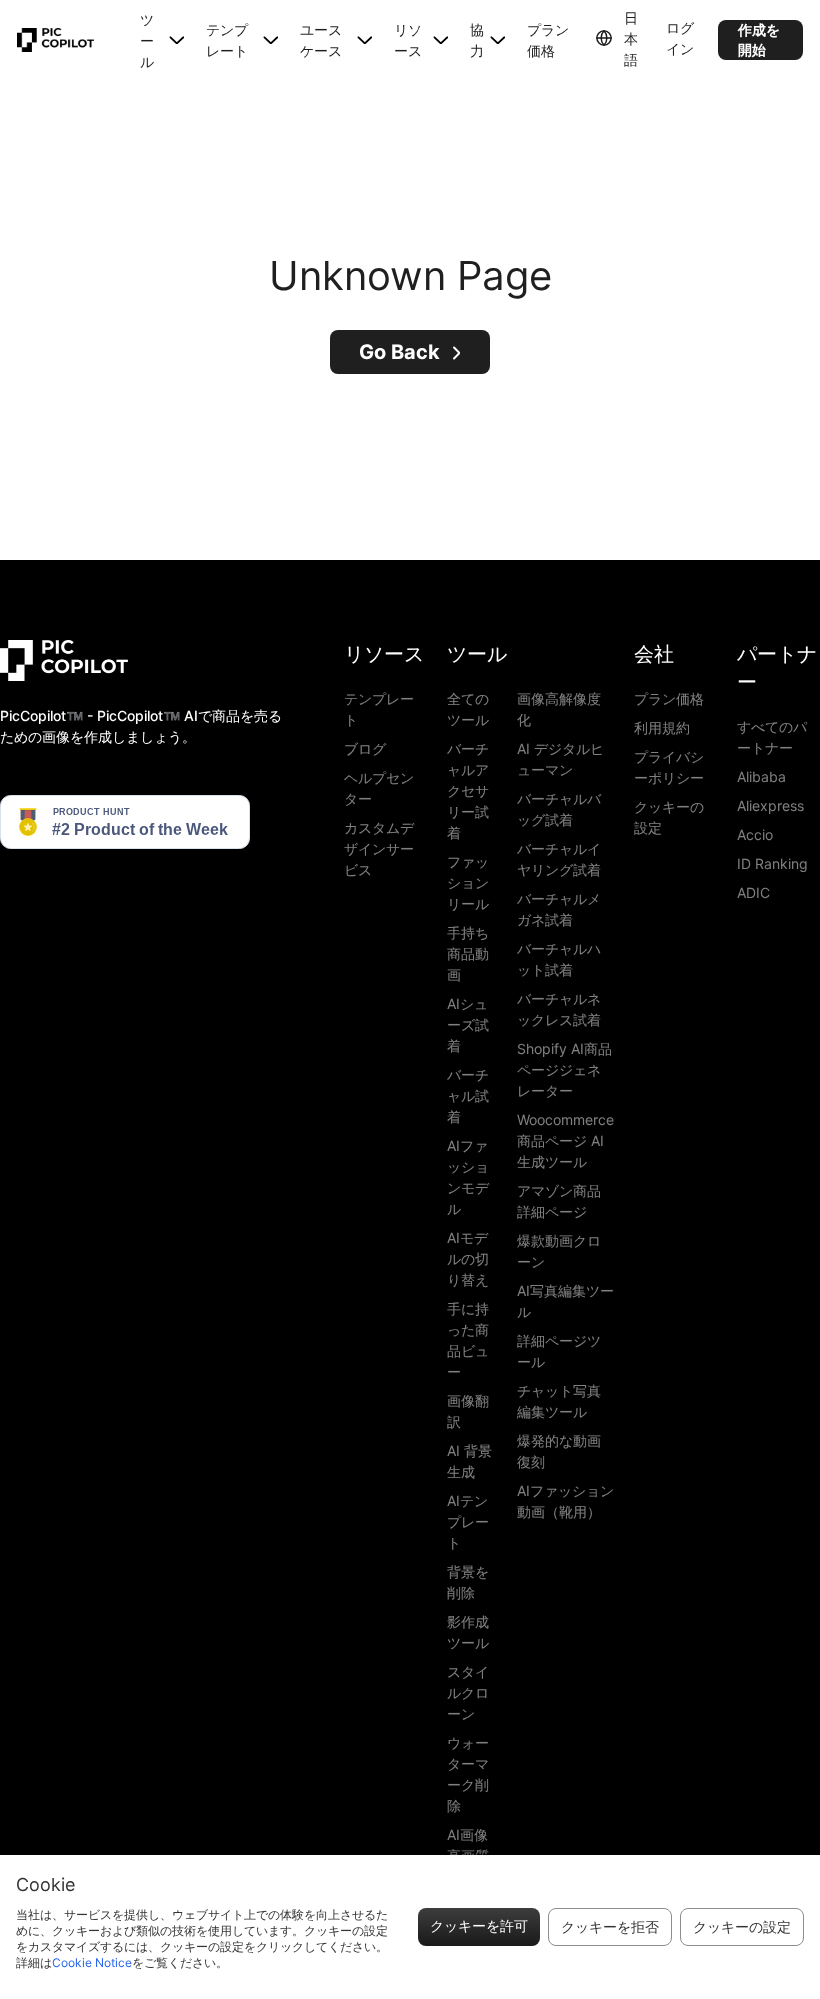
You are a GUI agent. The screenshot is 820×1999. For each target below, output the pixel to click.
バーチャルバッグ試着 (559, 809)
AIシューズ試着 (468, 1024)
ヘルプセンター (379, 788)
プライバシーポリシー (669, 767)
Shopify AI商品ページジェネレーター (564, 1069)
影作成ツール (468, 1632)
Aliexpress (770, 805)
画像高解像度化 (559, 709)
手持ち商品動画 (468, 953)
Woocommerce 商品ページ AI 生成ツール (565, 1140)
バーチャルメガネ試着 (559, 909)
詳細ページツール (559, 1351)
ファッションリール (468, 882)
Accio (755, 834)
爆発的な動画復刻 (559, 1451)
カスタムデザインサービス (379, 848)
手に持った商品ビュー (468, 1340)
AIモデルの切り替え (468, 1258)
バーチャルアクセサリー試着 (468, 790)
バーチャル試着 (468, 1095)
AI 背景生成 (469, 1461)
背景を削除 (468, 1582)
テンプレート (379, 709)
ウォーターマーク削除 (468, 1774)
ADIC (753, 892)
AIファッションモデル (468, 1177)
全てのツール (468, 709)
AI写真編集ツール (565, 1301)
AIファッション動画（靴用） (565, 1501)
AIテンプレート (468, 1521)
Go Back (399, 352)
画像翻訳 (468, 1411)
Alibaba (761, 776)
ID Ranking (772, 863)
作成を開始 (759, 39)
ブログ (365, 748)
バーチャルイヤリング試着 (559, 859)
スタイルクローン (468, 1692)
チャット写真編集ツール (559, 1401)
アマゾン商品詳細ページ (559, 1201)
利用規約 (662, 727)
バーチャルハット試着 (559, 959)
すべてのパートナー (772, 737)
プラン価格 (548, 40)
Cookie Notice (92, 1962)
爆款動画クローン (559, 1251)
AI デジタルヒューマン (560, 759)
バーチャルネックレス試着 (559, 1009)
